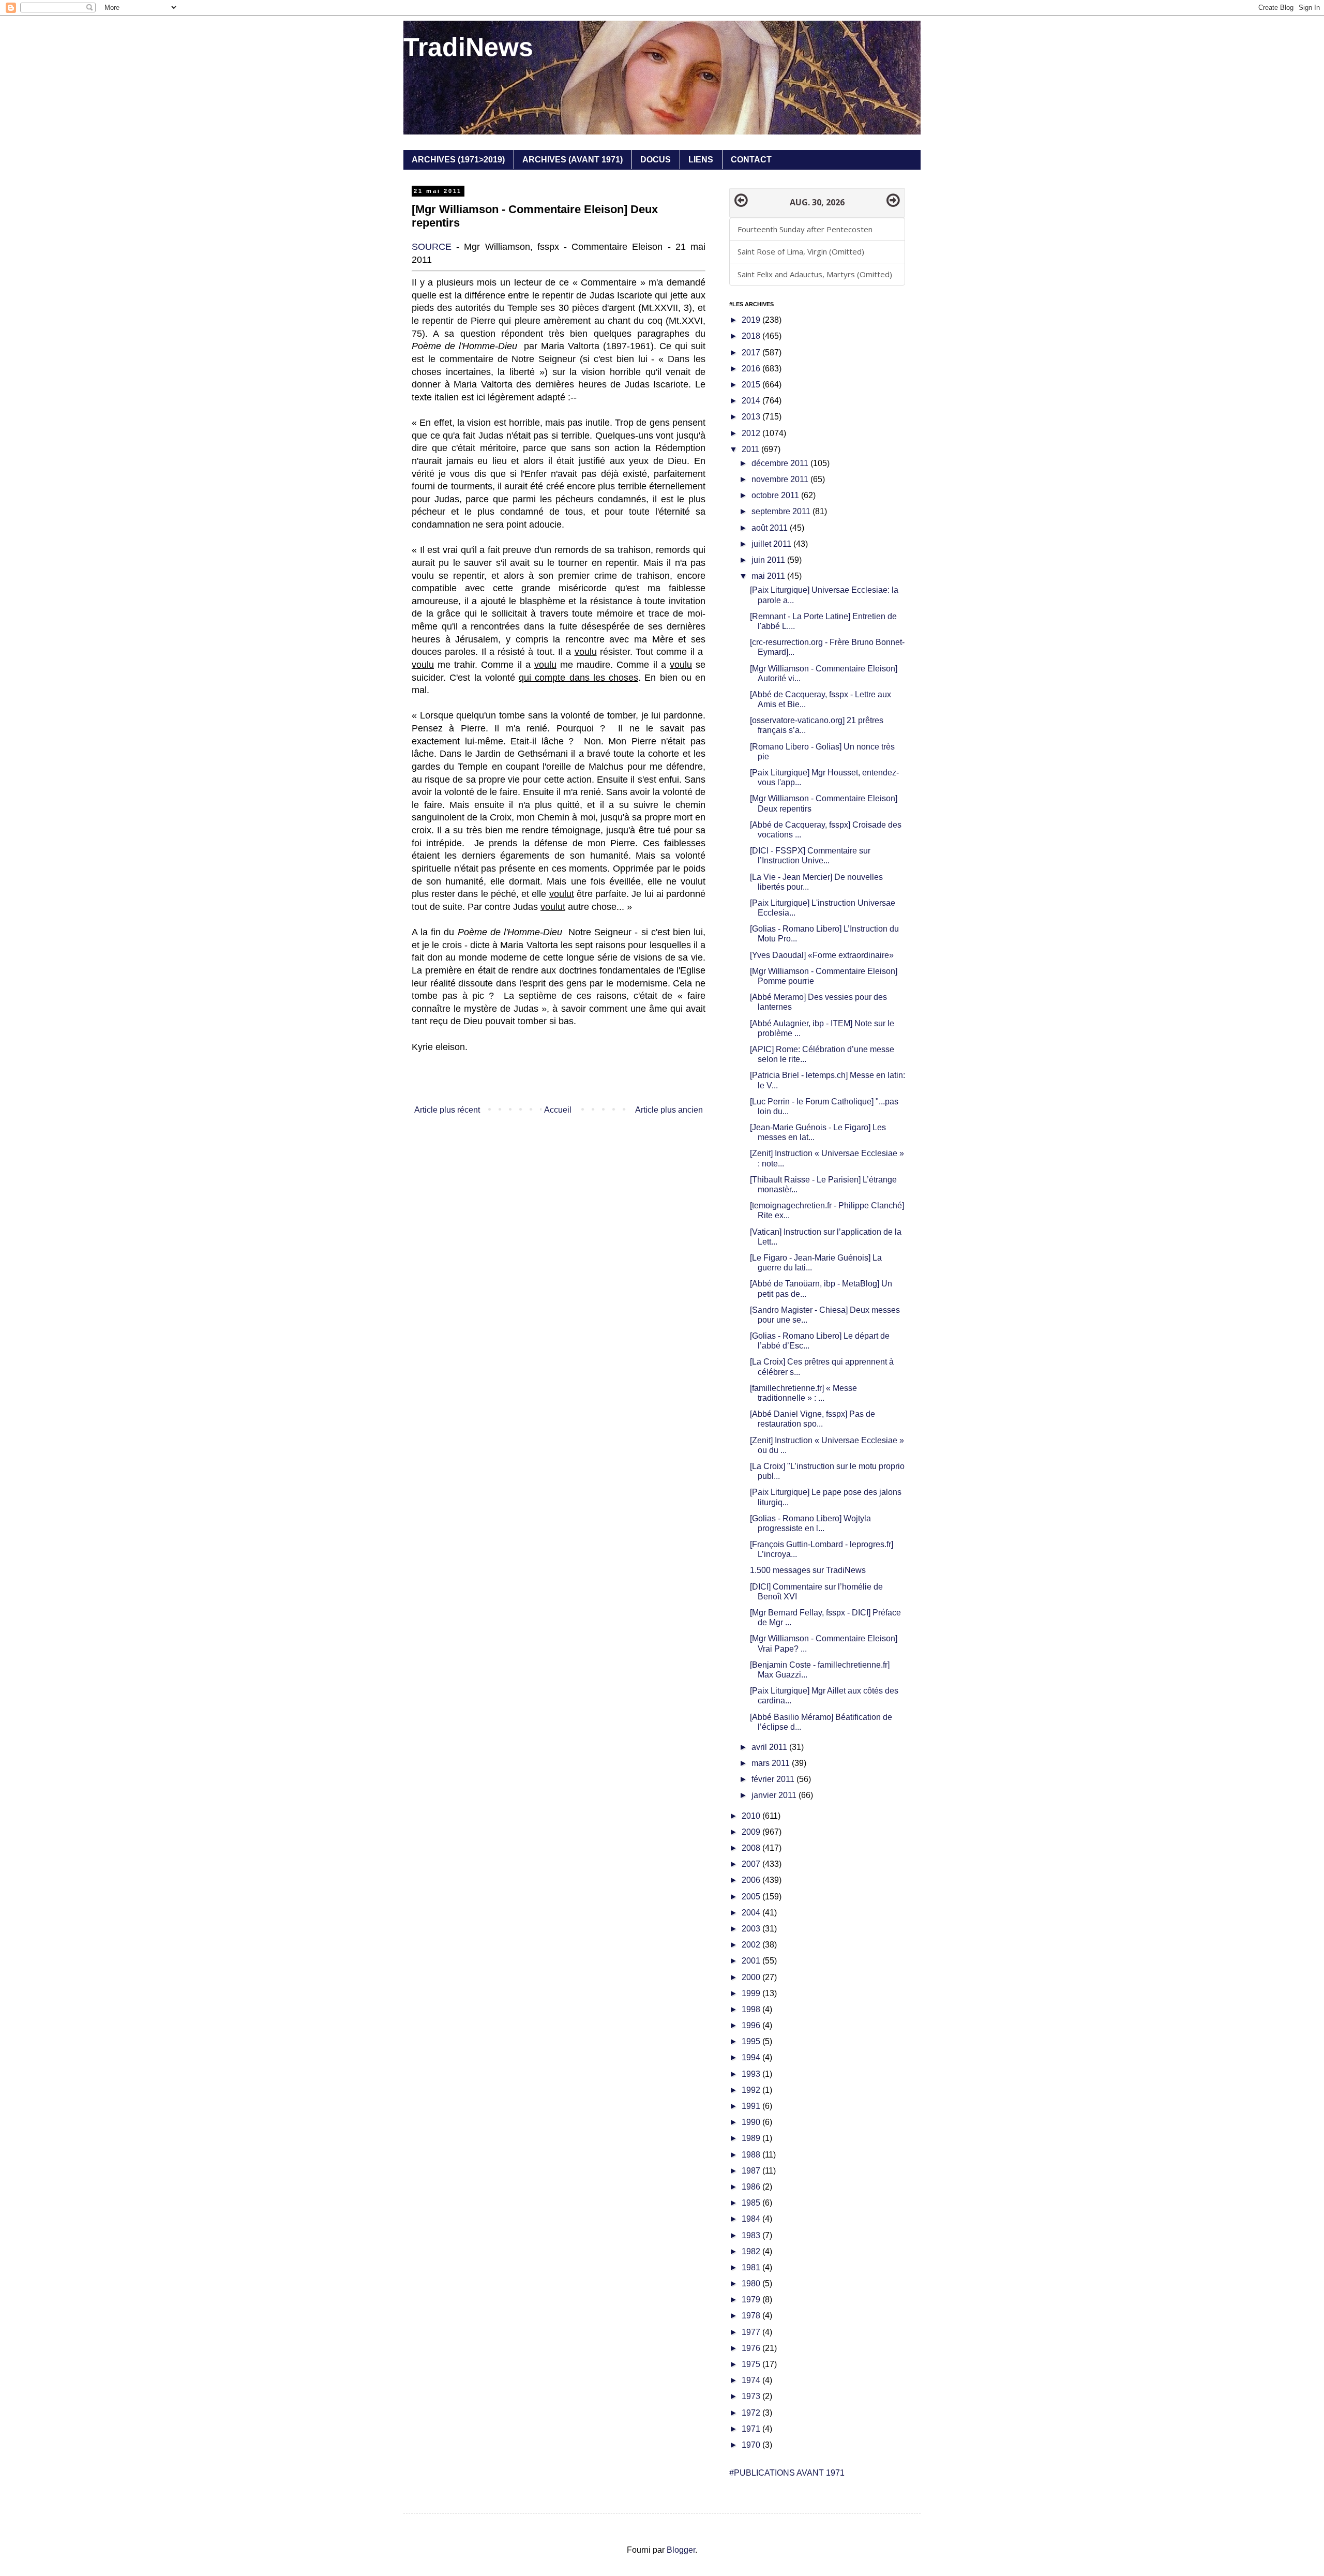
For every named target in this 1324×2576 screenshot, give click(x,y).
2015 (752, 385)
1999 (752, 1993)
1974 (752, 2380)
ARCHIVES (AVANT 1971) (573, 160)
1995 (752, 2041)
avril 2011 (770, 1747)
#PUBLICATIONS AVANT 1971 (787, 2473)
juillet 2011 (772, 544)
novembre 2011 (781, 479)
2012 (752, 433)
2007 (752, 1864)
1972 (752, 2413)
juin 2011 (769, 560)
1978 (752, 2316)
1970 (752, 2445)
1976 (752, 2348)
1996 (752, 2025)
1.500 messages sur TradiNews (808, 1570)
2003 (752, 1929)
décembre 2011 (781, 463)
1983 (752, 2235)
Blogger (681, 2550)
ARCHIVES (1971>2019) (458, 160)
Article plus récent (447, 1110)
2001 (752, 1961)
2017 (752, 353)
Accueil (558, 1110)
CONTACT (751, 160)
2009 (752, 1832)
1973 (752, 2396)
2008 (752, 1848)
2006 (752, 1880)
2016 (752, 369)
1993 (752, 2074)
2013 (752, 417)
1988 (752, 2155)
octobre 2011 (776, 495)
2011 (751, 449)
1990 (752, 2122)
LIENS (701, 160)
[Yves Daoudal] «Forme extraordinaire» (822, 955)
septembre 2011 (782, 511)
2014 (752, 401)
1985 (752, 2203)
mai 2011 (769, 576)
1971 (752, 2429)
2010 (752, 1816)
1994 (752, 2057)
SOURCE (432, 247)
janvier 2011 (775, 1795)
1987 (752, 2171)
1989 (752, 2138)
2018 (752, 336)
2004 (752, 1913)
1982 (752, 2251)
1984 (752, 2219)
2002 (752, 1945)
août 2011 (771, 528)
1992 (752, 2090)
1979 (752, 2300)
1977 (752, 2332)
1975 (752, 2364)
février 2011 (774, 1779)
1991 (752, 2106)
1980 (752, 2283)
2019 (752, 320)
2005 (752, 1897)
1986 (752, 2187)
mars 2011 (772, 1763)
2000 (752, 1977)
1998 (752, 2009)
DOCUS (656, 160)
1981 (752, 2267)
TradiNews (468, 47)
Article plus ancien (669, 1110)
